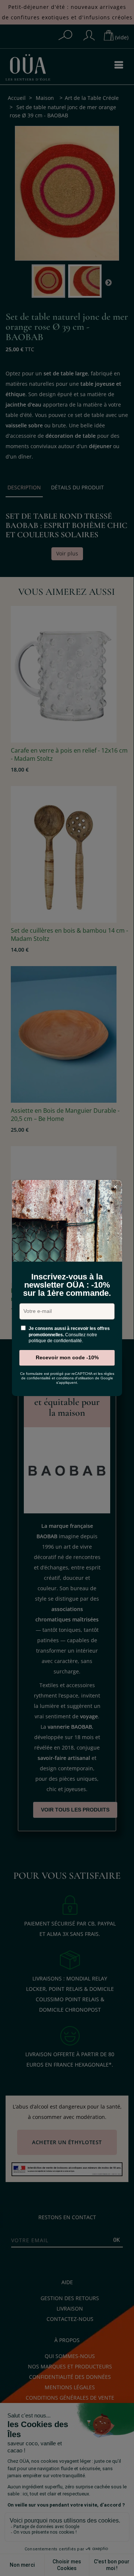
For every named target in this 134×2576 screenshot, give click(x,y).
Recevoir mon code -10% (67, 1357)
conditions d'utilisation (75, 1378)
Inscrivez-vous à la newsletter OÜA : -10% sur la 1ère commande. (67, 1285)
